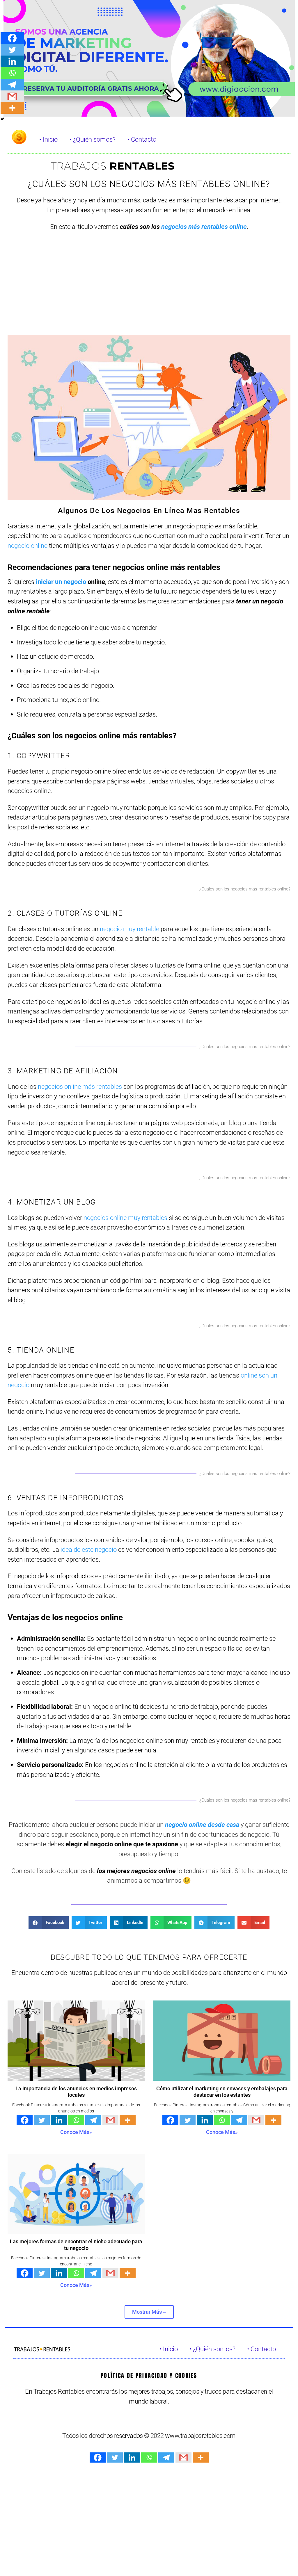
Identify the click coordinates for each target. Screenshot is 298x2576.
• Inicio (48, 139)
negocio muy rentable (130, 929)
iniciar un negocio (61, 582)
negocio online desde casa (202, 1825)
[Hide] (2, 119)
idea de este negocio (89, 1549)
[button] (49, 1923)
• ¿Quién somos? (93, 139)
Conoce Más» (76, 2132)
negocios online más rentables (80, 1086)
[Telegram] (93, 2120)
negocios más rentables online (204, 227)
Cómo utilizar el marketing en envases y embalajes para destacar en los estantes (222, 2092)
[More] (128, 2120)
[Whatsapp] (76, 2120)
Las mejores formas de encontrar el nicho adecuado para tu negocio (76, 2245)
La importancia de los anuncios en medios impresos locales (76, 2092)
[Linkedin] (59, 2120)
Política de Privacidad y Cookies (149, 2375)
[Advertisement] (149, 288)
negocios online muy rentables (125, 1218)
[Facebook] (25, 2120)
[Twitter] (42, 2120)
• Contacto (142, 139)
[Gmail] (110, 2120)
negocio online (28, 546)
